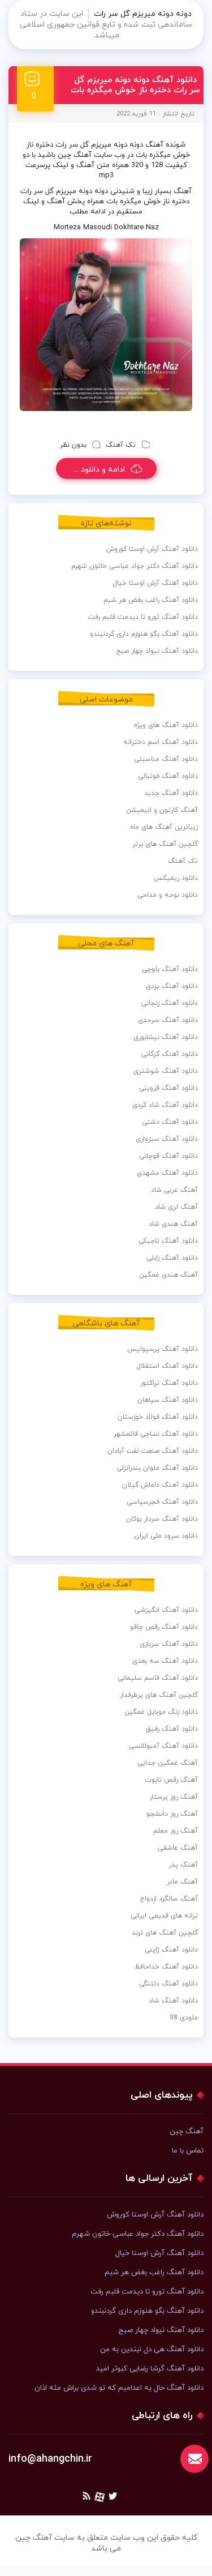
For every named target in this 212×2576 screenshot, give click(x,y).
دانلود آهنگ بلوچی (170, 969)
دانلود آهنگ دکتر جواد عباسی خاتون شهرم (135, 566)
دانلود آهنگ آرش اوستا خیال (155, 583)
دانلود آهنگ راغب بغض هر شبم (151, 600)
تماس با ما (188, 2151)
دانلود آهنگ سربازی (169, 1644)
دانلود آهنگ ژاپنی (171, 1950)
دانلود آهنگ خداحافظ (166, 1967)
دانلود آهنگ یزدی (172, 986)
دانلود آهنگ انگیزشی (166, 1610)
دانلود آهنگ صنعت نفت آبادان (153, 1451)
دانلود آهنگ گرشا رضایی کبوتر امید (150, 2369)
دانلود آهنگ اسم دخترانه (161, 742)
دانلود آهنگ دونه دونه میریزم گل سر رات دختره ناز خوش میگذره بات (135, 85)
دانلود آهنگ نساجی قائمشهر (156, 1434)
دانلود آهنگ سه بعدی (165, 1661)
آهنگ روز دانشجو (172, 1814)
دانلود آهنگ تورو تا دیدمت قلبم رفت (143, 617)
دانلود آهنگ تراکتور (169, 1383)
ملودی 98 (184, 2018)
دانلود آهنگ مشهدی (167, 1173)
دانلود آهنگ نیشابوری (166, 1037)
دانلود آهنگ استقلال (167, 1366)
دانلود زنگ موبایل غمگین (161, 1712)
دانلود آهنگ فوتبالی (168, 776)
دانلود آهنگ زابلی (172, 1258)
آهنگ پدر (183, 1865)
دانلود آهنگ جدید (171, 793)
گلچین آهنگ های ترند (165, 1933)
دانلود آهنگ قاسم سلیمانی (158, 1678)
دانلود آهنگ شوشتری (166, 1071)
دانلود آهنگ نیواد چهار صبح (157, 651)
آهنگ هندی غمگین (168, 1275)
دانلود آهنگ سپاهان (168, 1400)
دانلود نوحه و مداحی (168, 895)
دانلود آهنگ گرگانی (170, 1054)
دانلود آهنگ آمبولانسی (163, 1746)
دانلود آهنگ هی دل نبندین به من (152, 2350)
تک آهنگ (121, 445)
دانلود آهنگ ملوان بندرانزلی (157, 1468)
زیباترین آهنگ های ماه (164, 827)
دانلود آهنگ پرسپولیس (163, 1349)
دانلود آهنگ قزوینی (168, 1088)
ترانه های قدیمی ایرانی (164, 1916)
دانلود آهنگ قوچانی (168, 1156)
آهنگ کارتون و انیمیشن (162, 810)
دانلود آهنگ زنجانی (170, 1003)
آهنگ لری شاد (176, 1207)
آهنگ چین (187, 2132)
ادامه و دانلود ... (99, 470)
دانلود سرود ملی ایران (166, 1536)
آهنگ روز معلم (176, 1831)
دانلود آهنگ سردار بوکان (162, 1519)
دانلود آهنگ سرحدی (168, 1020)
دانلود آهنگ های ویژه (166, 725)
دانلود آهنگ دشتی (170, 1122)
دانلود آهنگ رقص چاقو (164, 1627)
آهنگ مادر (182, 1882)
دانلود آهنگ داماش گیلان (160, 1485)
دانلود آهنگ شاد (173, 2001)
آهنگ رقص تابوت (171, 1780)
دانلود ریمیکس (176, 878)
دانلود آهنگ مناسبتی (166, 759)
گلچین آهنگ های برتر (165, 844)
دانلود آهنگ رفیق (172, 1729)
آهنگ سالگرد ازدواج (169, 1899)
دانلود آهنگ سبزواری (167, 1139)
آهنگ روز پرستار (174, 1797)
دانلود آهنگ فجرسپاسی (162, 1502)
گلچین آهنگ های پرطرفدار (159, 1695)
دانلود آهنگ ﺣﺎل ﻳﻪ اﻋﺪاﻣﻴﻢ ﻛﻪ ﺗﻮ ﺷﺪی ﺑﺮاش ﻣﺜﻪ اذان (119, 2388)
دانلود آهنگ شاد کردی (165, 1105)
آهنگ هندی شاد (173, 1224)
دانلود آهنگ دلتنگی (168, 1984)
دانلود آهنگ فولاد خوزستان (158, 1417)
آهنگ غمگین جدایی (168, 1763)
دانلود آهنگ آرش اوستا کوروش (152, 549)
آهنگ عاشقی (178, 1848)
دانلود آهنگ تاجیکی (168, 1241)
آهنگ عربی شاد (174, 1190)
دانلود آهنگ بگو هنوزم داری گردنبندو (144, 634)
